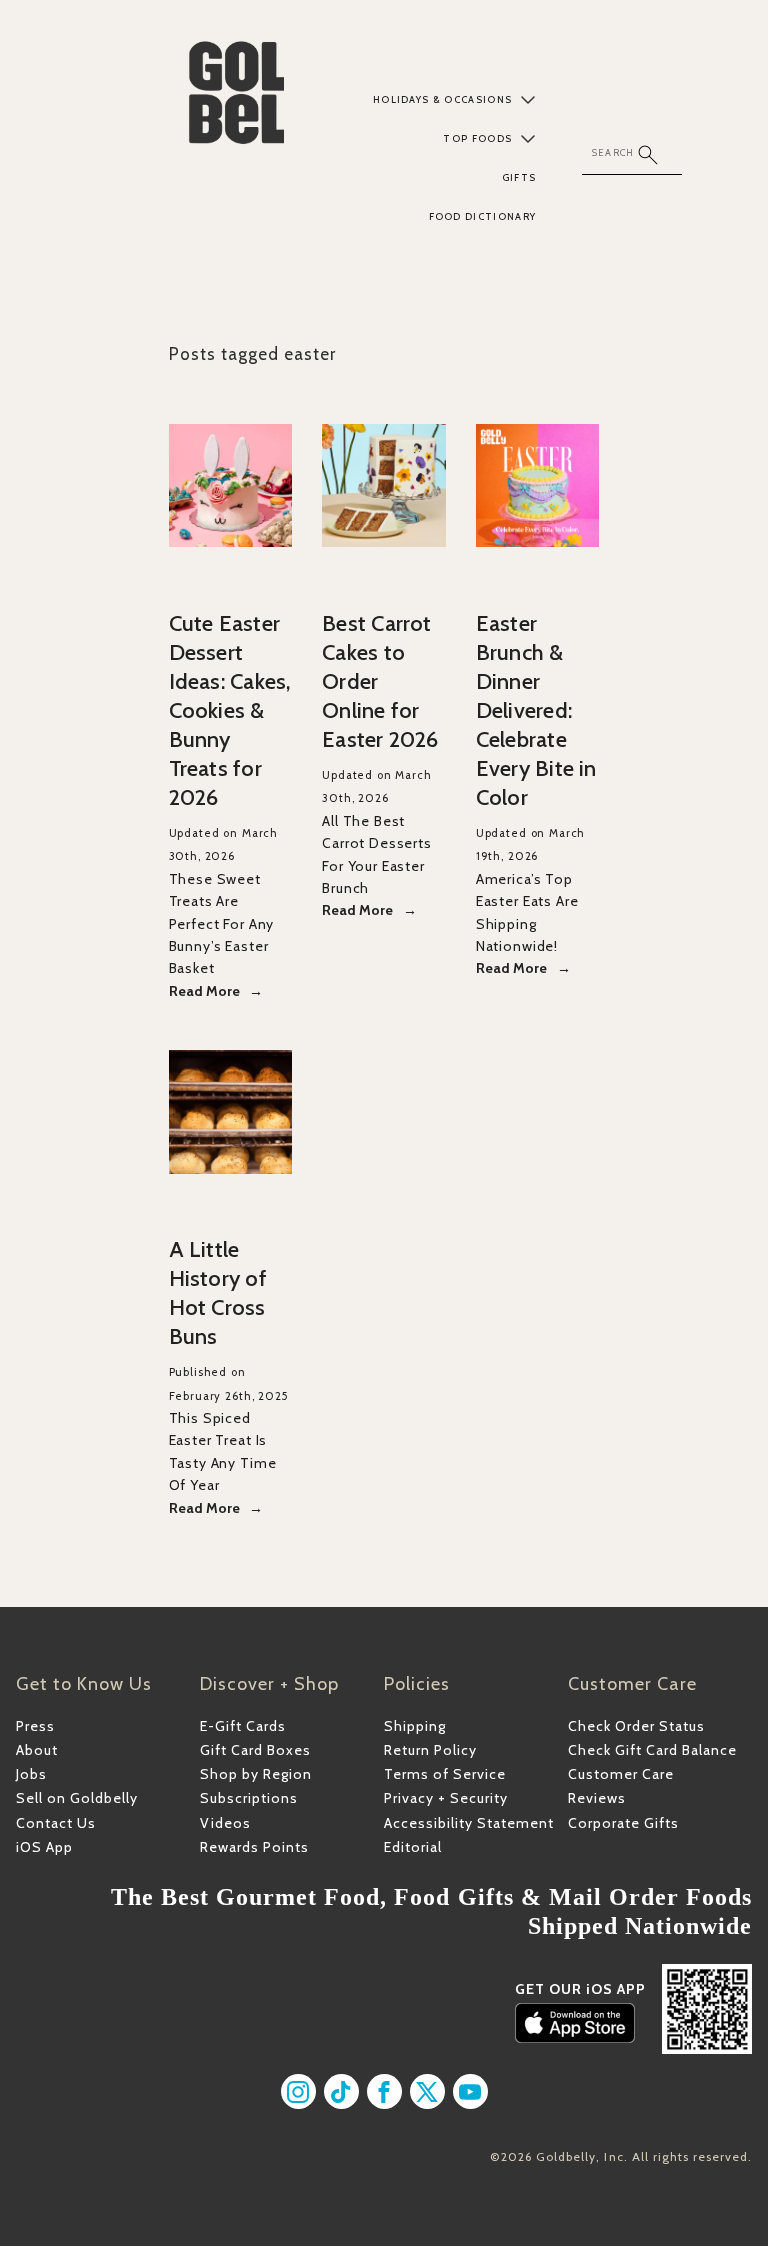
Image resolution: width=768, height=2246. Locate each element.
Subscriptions (249, 1798)
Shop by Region (256, 1774)
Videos (225, 1823)
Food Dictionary (482, 216)
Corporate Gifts (623, 1823)
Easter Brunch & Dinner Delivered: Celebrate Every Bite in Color (536, 710)
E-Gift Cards (243, 1726)
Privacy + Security (446, 1798)
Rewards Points (254, 1847)
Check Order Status (636, 1726)
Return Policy (430, 1750)
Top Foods (477, 138)
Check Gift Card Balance (652, 1750)
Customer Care (621, 1774)
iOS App (44, 1847)
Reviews (597, 1798)
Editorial (413, 1847)
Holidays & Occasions (443, 99)
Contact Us (56, 1823)
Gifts (519, 177)
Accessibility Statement (469, 1823)
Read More (204, 991)
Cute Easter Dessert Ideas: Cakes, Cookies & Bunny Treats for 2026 (230, 710)
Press (35, 1726)
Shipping (415, 1726)
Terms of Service (445, 1774)
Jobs (31, 1774)
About (37, 1750)
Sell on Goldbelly (77, 1798)
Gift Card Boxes (255, 1750)
